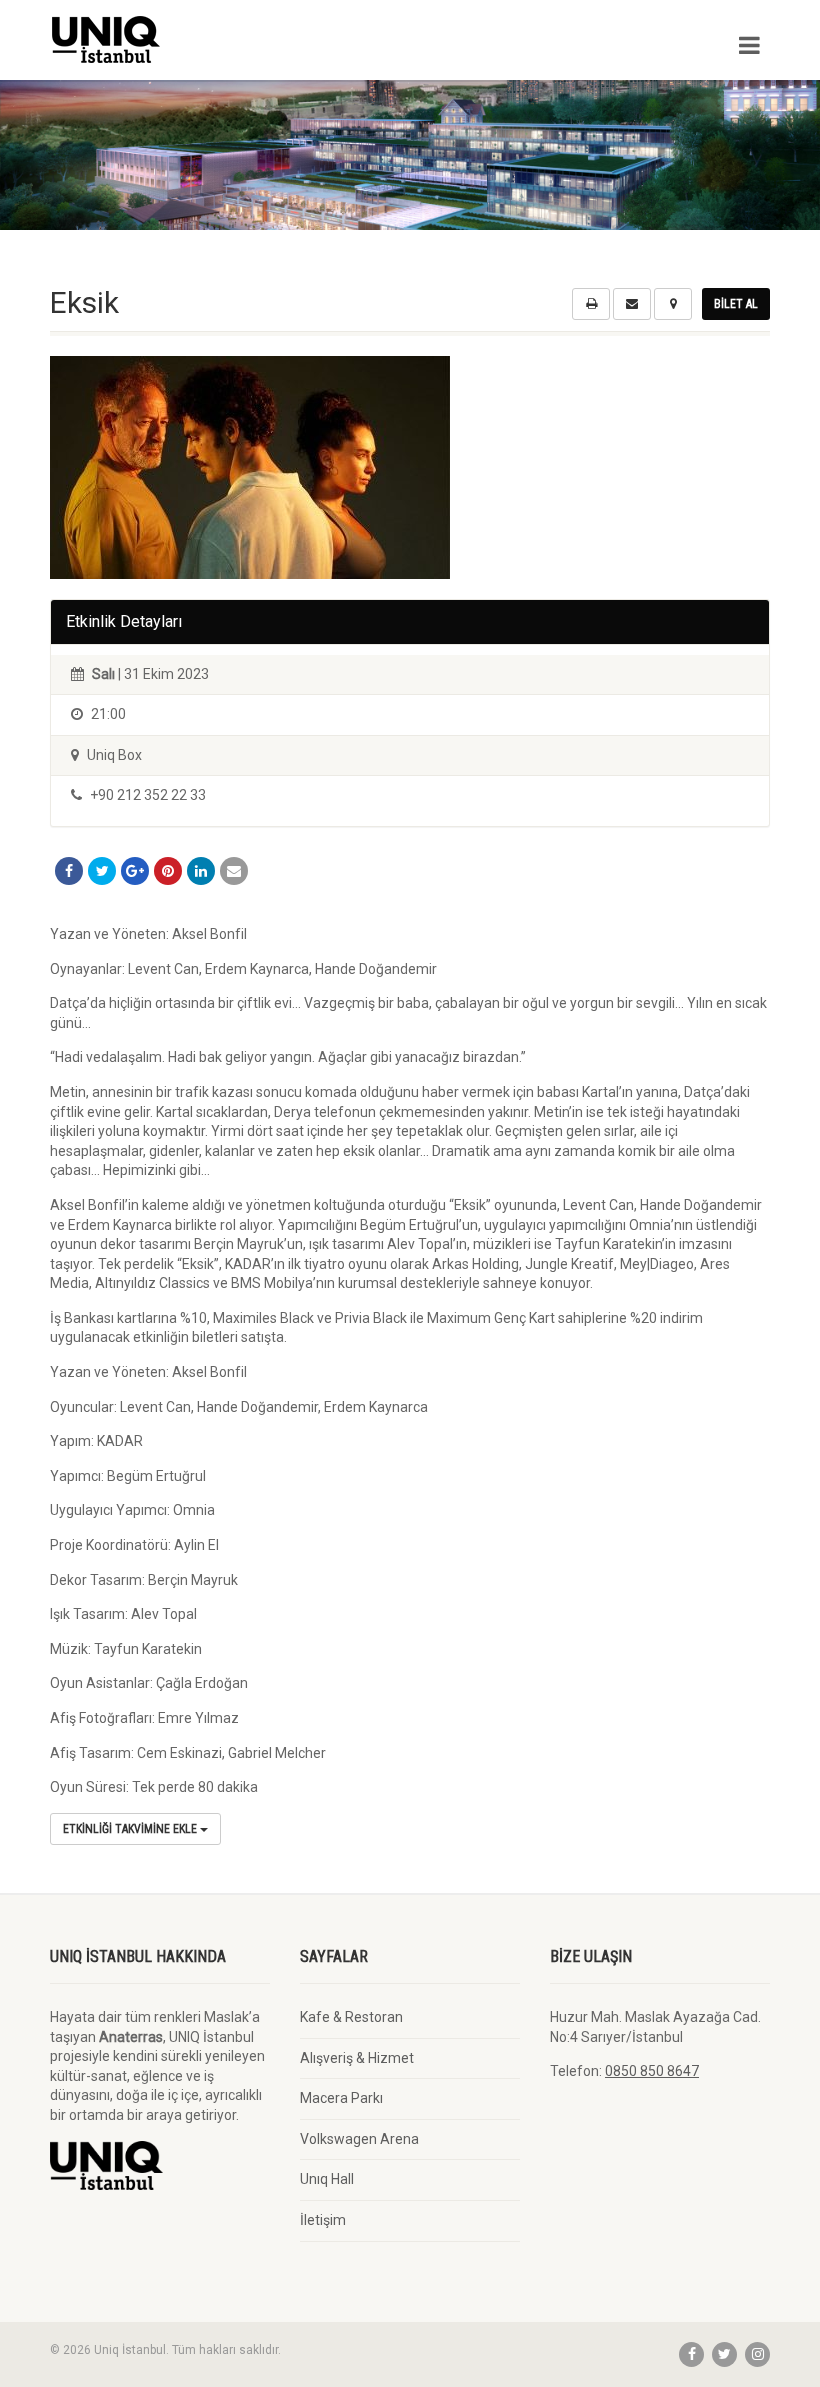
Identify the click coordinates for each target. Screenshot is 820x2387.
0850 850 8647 (652, 2071)
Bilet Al (736, 304)
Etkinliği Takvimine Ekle (131, 1829)
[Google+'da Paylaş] (135, 871)
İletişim (323, 2220)
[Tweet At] (102, 871)
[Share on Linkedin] (201, 871)
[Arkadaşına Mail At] (234, 871)
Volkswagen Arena (359, 2139)
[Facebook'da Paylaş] (69, 871)
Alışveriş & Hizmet (357, 2058)
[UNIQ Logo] (222, 39)
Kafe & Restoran (351, 2017)
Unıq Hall (327, 2179)
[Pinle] (168, 871)
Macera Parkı (341, 2098)
